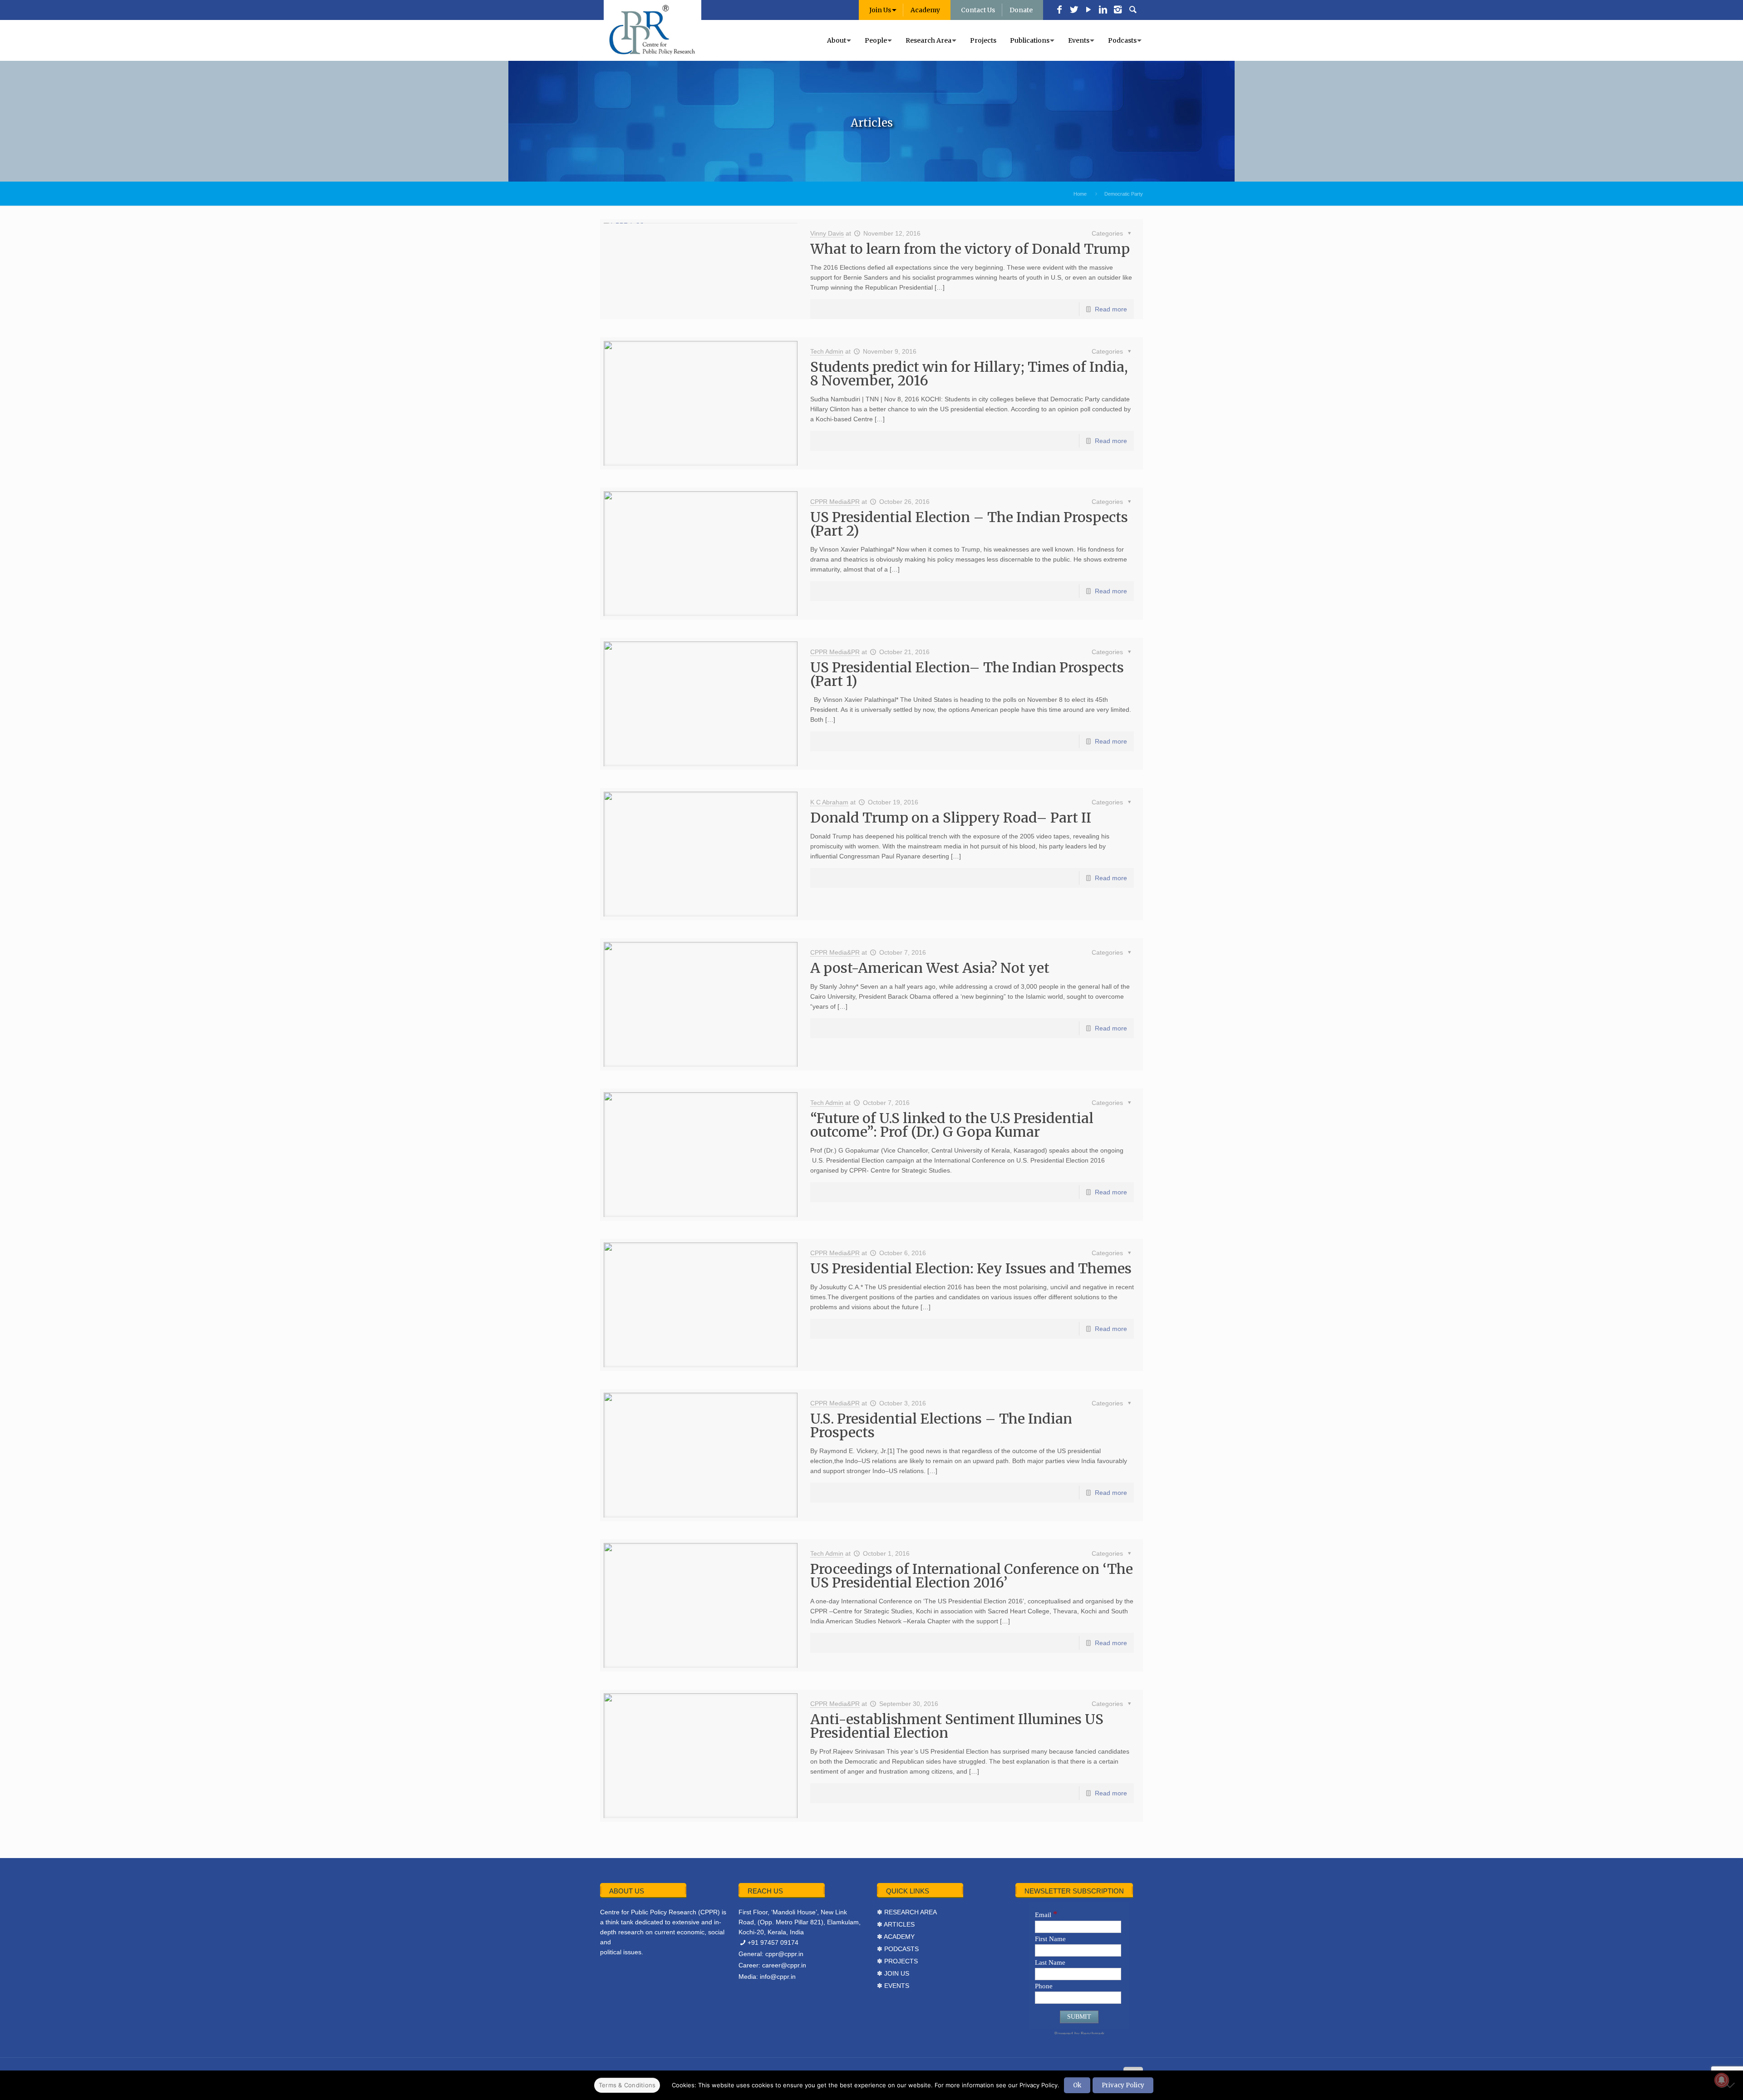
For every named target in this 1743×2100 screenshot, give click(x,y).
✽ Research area (907, 1912)
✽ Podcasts (898, 1949)
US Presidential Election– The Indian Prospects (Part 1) (967, 674)
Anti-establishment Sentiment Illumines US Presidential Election (957, 1726)
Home (1080, 194)
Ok (1077, 2085)
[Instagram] (1118, 10)
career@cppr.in (784, 1965)
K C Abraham (829, 802)
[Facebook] (1059, 10)
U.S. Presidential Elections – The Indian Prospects (941, 1425)
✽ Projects (897, 1961)
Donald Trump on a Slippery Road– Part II (951, 818)
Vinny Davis (827, 233)
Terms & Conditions (627, 2085)
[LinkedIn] (1103, 10)
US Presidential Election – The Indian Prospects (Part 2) (969, 524)
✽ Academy (896, 1937)
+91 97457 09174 (773, 1942)
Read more (1111, 309)
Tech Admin (827, 351)
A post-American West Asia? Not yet (930, 968)
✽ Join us (893, 1973)
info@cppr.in (778, 1977)
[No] (1732, 2085)
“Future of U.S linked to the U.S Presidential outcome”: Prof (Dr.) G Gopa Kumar (952, 1125)
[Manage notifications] (1722, 2080)
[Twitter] (1074, 10)
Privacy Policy (1123, 2085)
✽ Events (893, 1986)
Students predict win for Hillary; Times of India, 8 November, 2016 (969, 374)
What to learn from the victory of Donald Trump (970, 249)
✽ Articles (896, 1924)
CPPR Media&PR (835, 502)
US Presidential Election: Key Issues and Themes (971, 1268)
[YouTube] (1088, 10)
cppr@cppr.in (784, 1954)
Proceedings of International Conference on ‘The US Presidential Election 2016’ (972, 1576)
